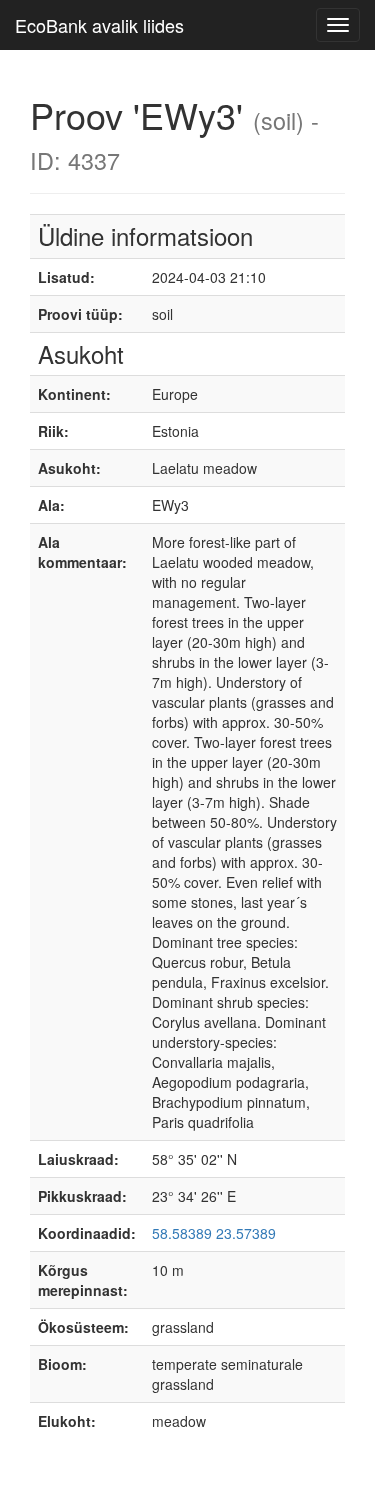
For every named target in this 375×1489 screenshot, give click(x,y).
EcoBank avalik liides (99, 25)
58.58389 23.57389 (214, 1233)
